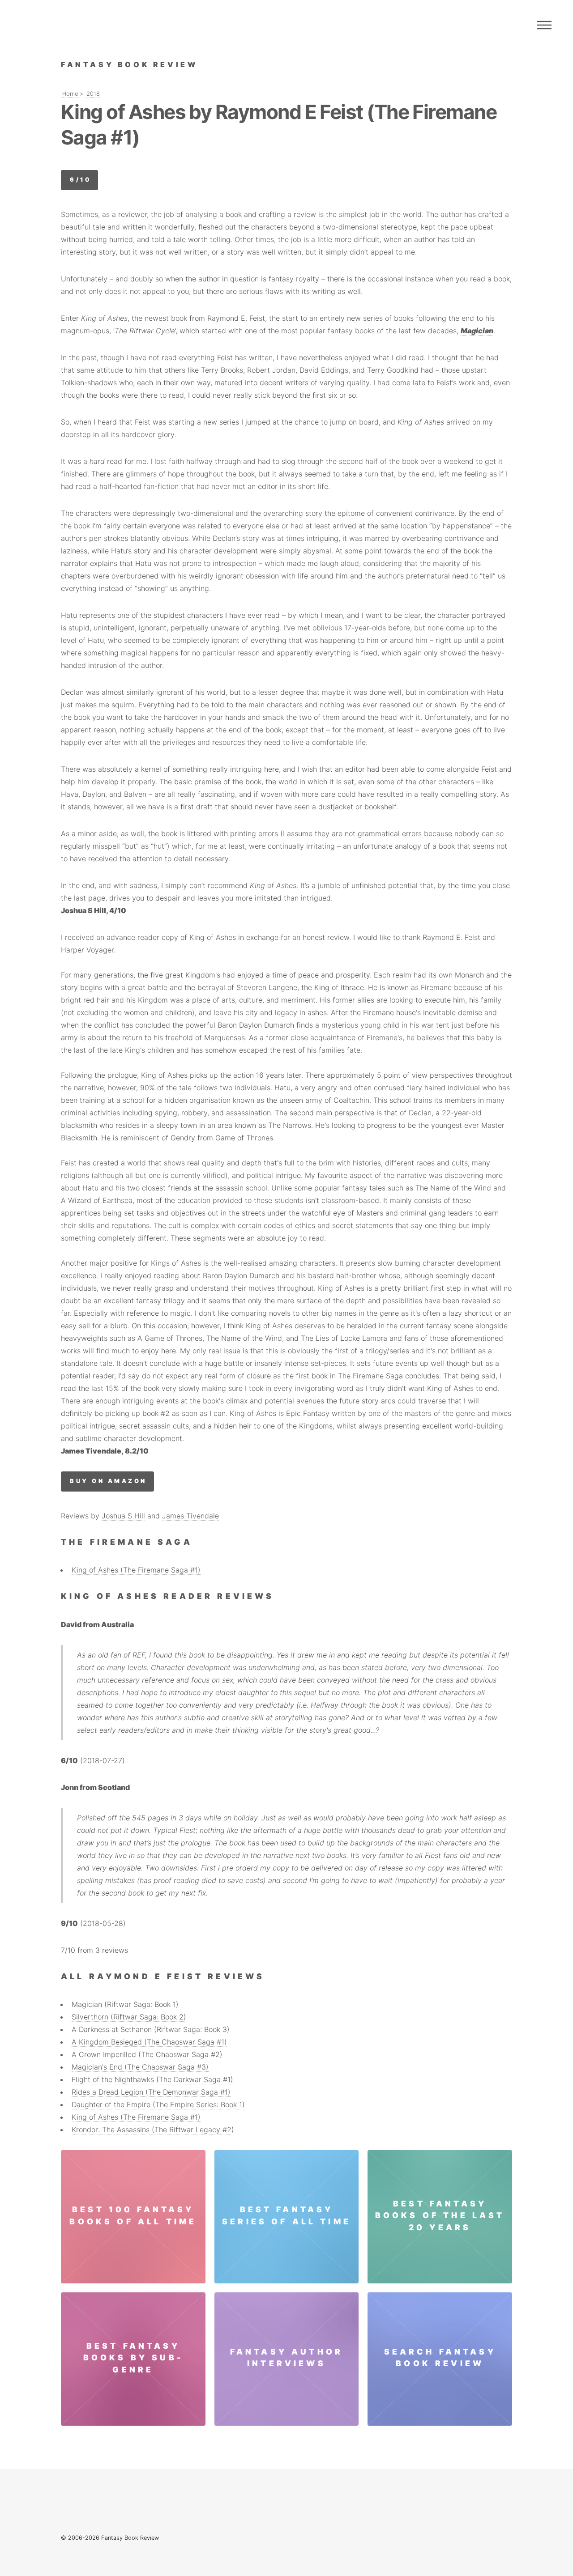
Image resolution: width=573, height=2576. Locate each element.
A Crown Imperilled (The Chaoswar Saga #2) (147, 2054)
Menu (544, 25)
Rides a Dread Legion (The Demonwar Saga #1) (151, 2092)
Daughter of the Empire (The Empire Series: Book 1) (158, 2104)
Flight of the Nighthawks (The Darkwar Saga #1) (152, 2079)
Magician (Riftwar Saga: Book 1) (125, 2004)
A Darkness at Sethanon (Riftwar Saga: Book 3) (151, 2029)
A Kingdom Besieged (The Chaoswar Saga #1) (149, 2042)
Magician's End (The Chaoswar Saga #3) (140, 2067)
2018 (93, 94)
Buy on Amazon (108, 1481)
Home (70, 94)
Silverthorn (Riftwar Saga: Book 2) (129, 2017)
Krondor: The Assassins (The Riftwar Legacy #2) (153, 2130)
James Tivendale (190, 1516)
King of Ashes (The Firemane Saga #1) (136, 1570)
